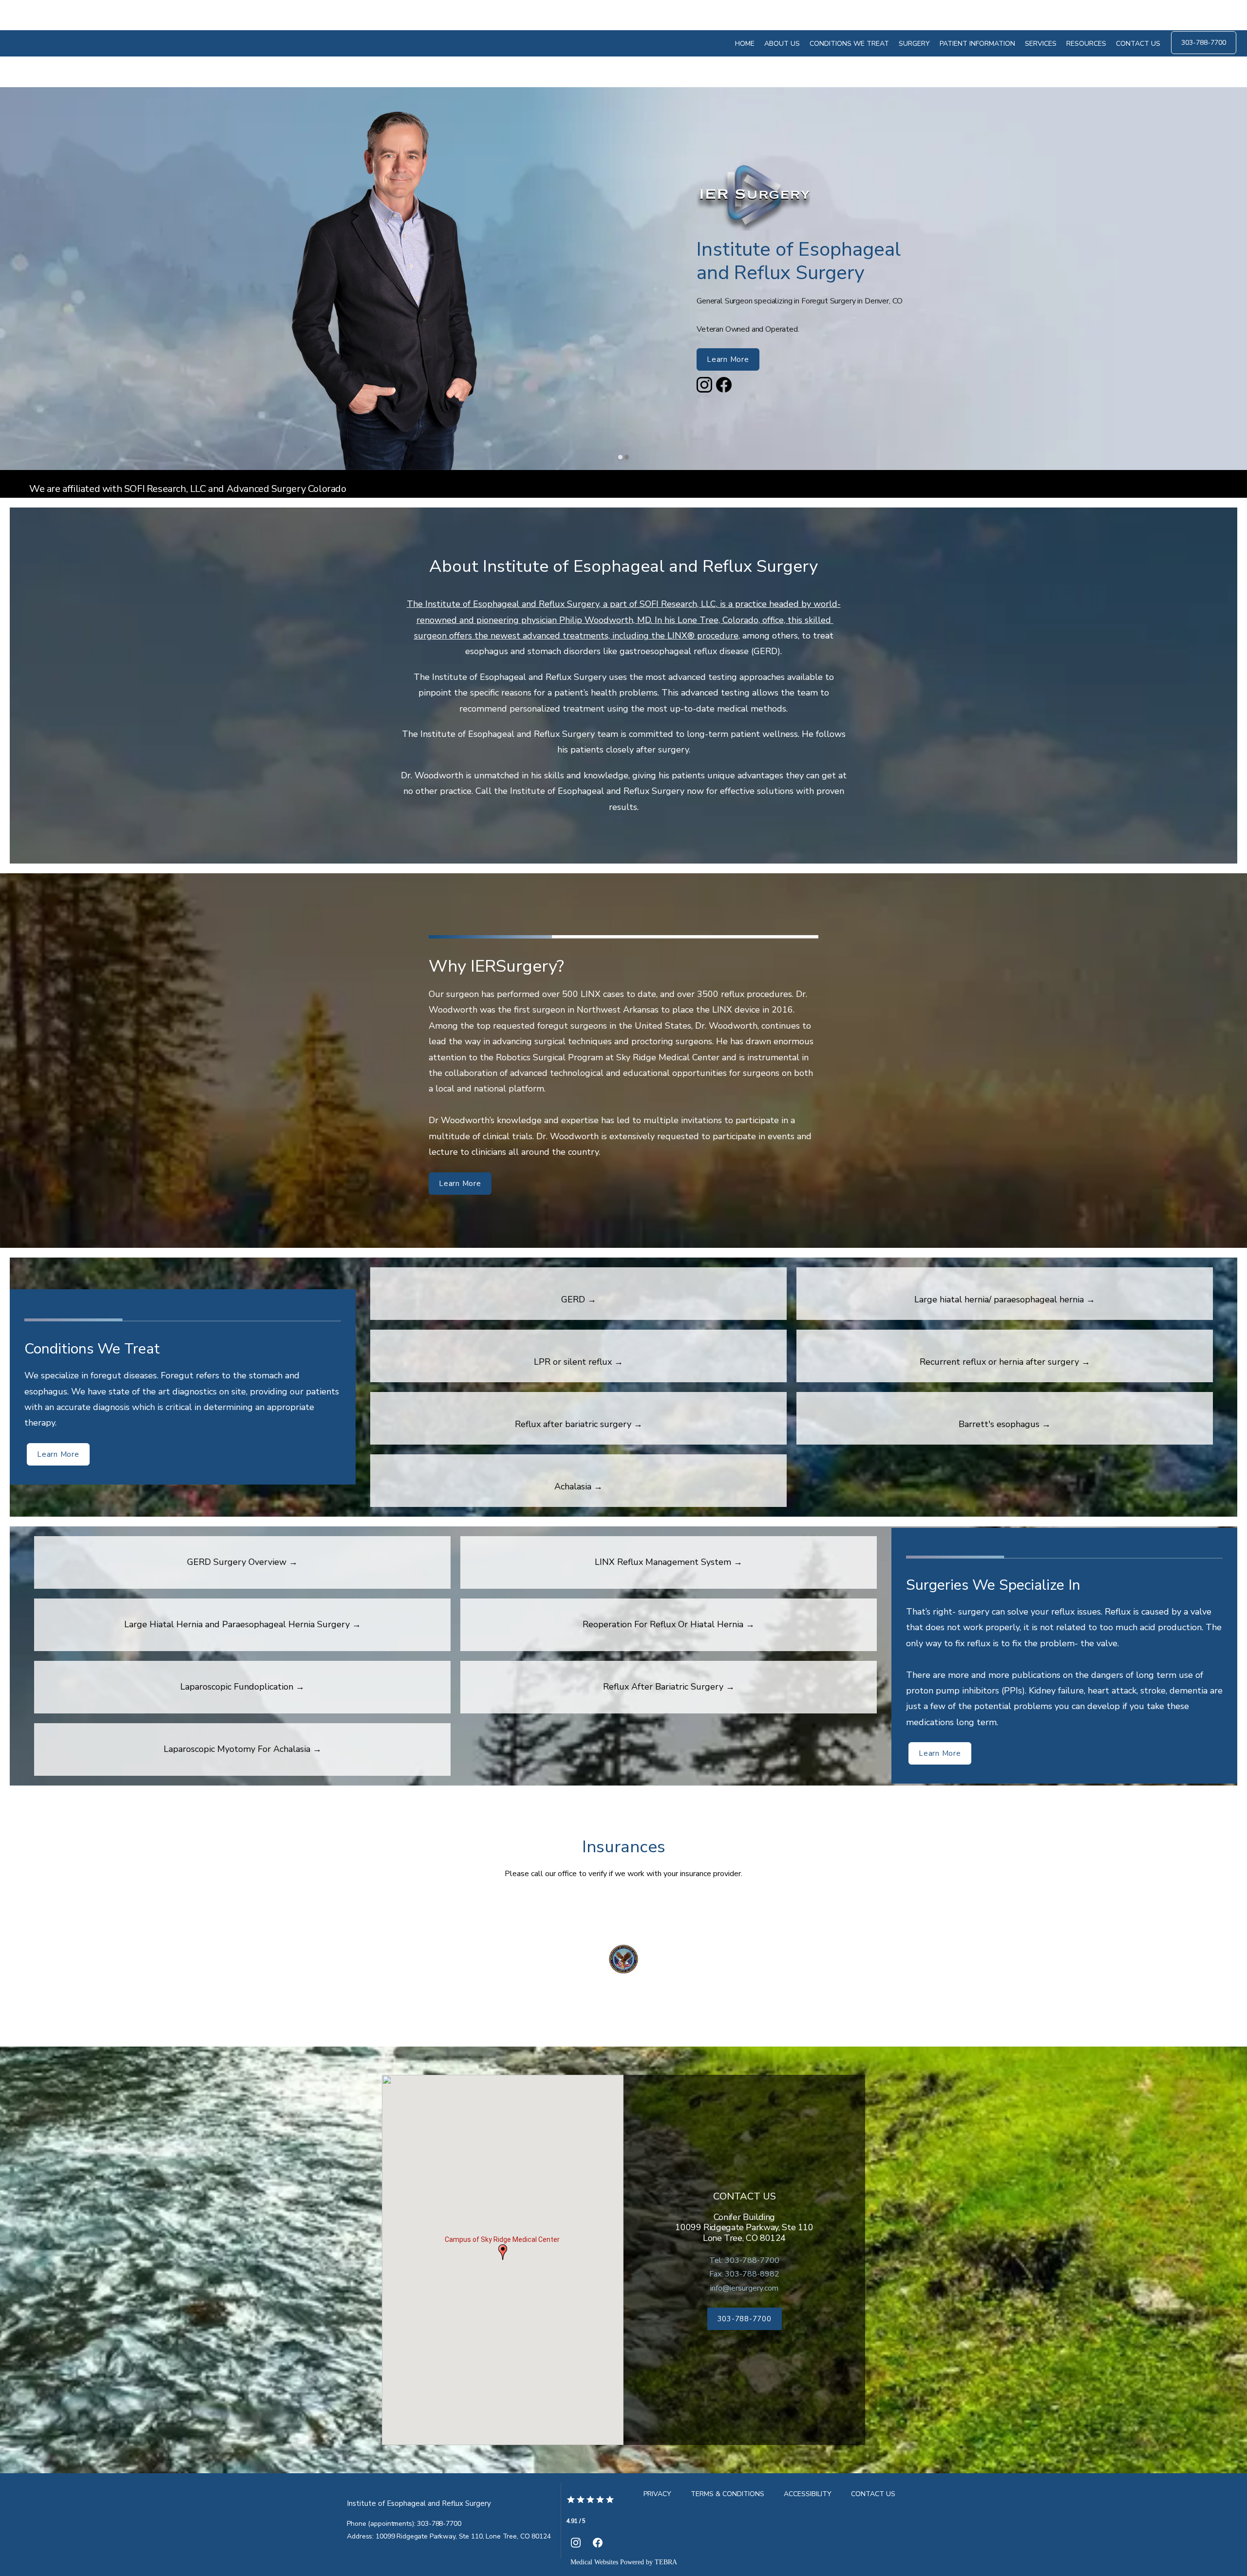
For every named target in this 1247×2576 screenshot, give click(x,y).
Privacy (657, 2494)
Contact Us (1138, 44)
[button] (503, 2252)
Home (745, 44)
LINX (677, 636)
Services (1041, 44)
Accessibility (808, 2494)
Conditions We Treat (849, 44)
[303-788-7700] (1204, 53)
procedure (717, 636)
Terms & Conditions (727, 2494)
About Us (782, 44)
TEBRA (666, 2562)
